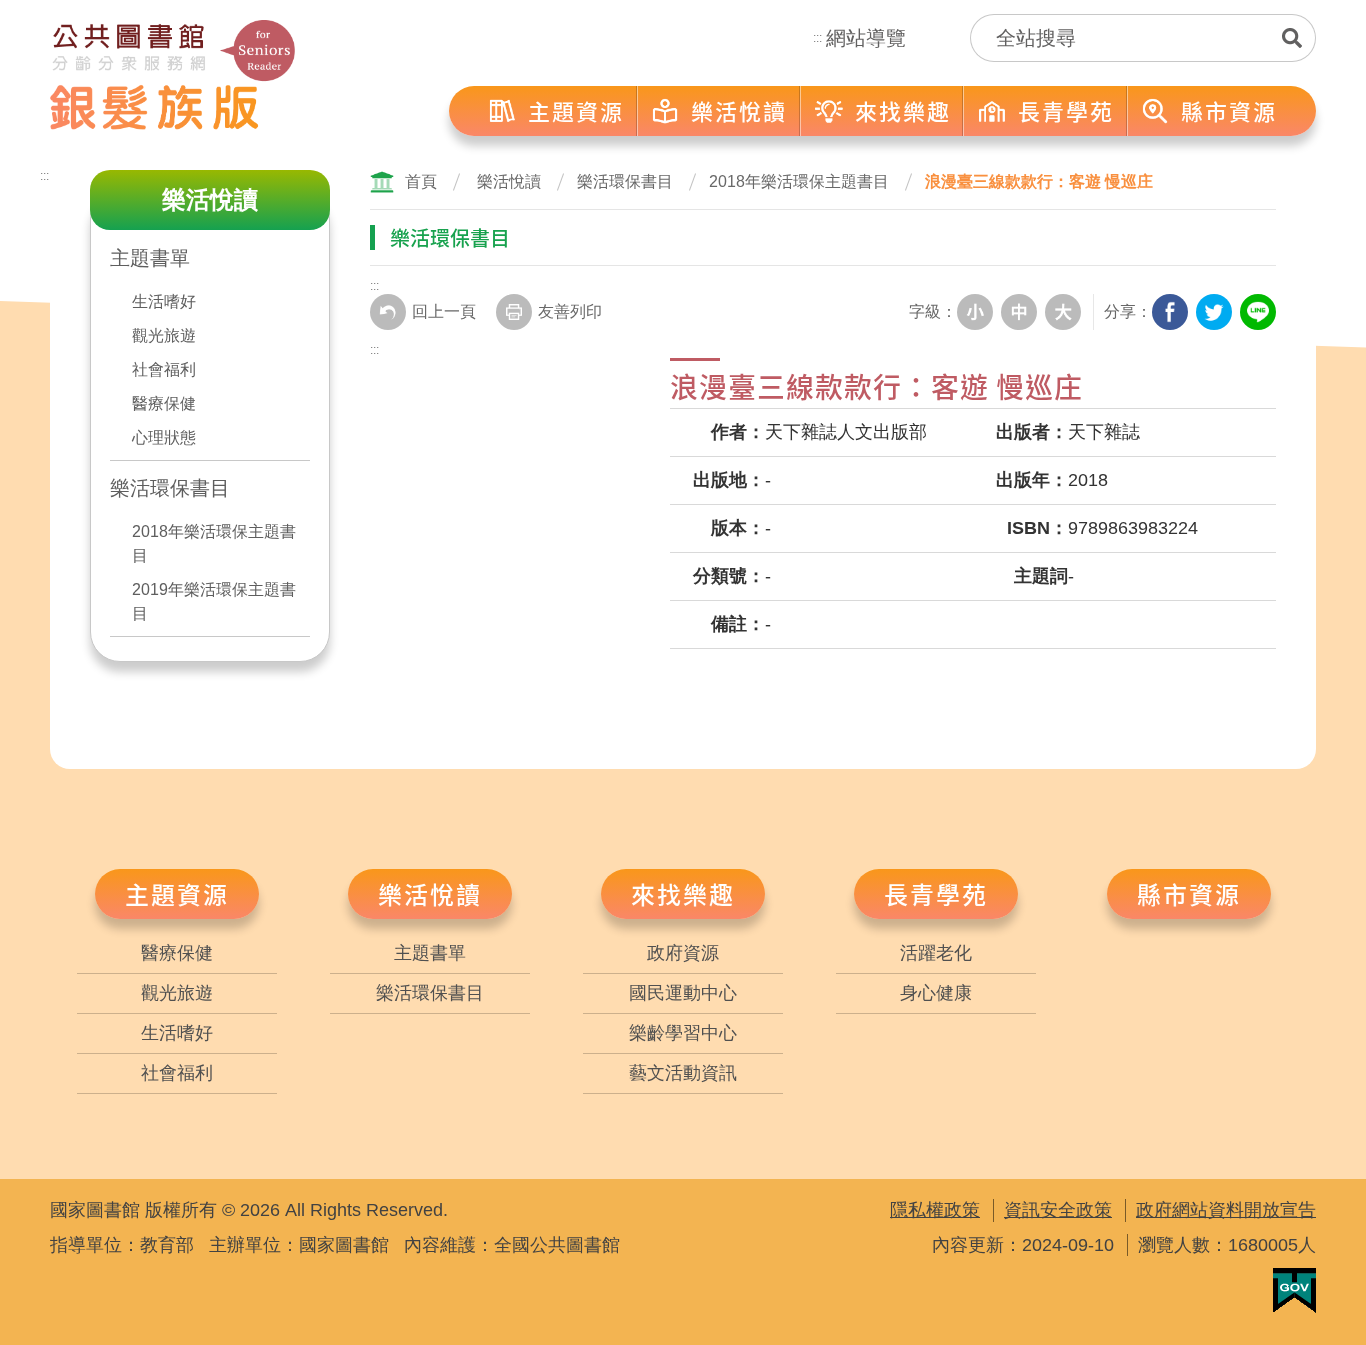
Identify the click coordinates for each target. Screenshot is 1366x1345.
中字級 (1019, 312)
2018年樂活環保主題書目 (214, 543)
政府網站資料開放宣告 (1226, 1210)
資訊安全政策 (1058, 1210)
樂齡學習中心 (683, 1033)
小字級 (975, 312)
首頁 (421, 181)
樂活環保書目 (170, 488)
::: (817, 38)
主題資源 (177, 894)
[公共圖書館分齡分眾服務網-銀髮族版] (172, 75)
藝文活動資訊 (683, 1073)
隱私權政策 (935, 1210)
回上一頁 (444, 311)
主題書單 (150, 258)
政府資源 (683, 953)
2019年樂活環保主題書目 (214, 601)
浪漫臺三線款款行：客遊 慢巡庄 (1039, 181)
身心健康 (936, 993)
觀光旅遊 (164, 335)
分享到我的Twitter (1214, 312)
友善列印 (570, 311)
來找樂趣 (683, 894)
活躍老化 (936, 953)
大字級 (1063, 312)
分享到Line (1258, 312)
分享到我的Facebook (1170, 312)
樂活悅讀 (509, 181)
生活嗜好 (164, 301)
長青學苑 (936, 894)
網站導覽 (866, 38)
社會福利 (164, 369)
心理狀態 (164, 437)
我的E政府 (1294, 1290)
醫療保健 (164, 403)
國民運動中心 (683, 993)
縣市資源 (1189, 894)
